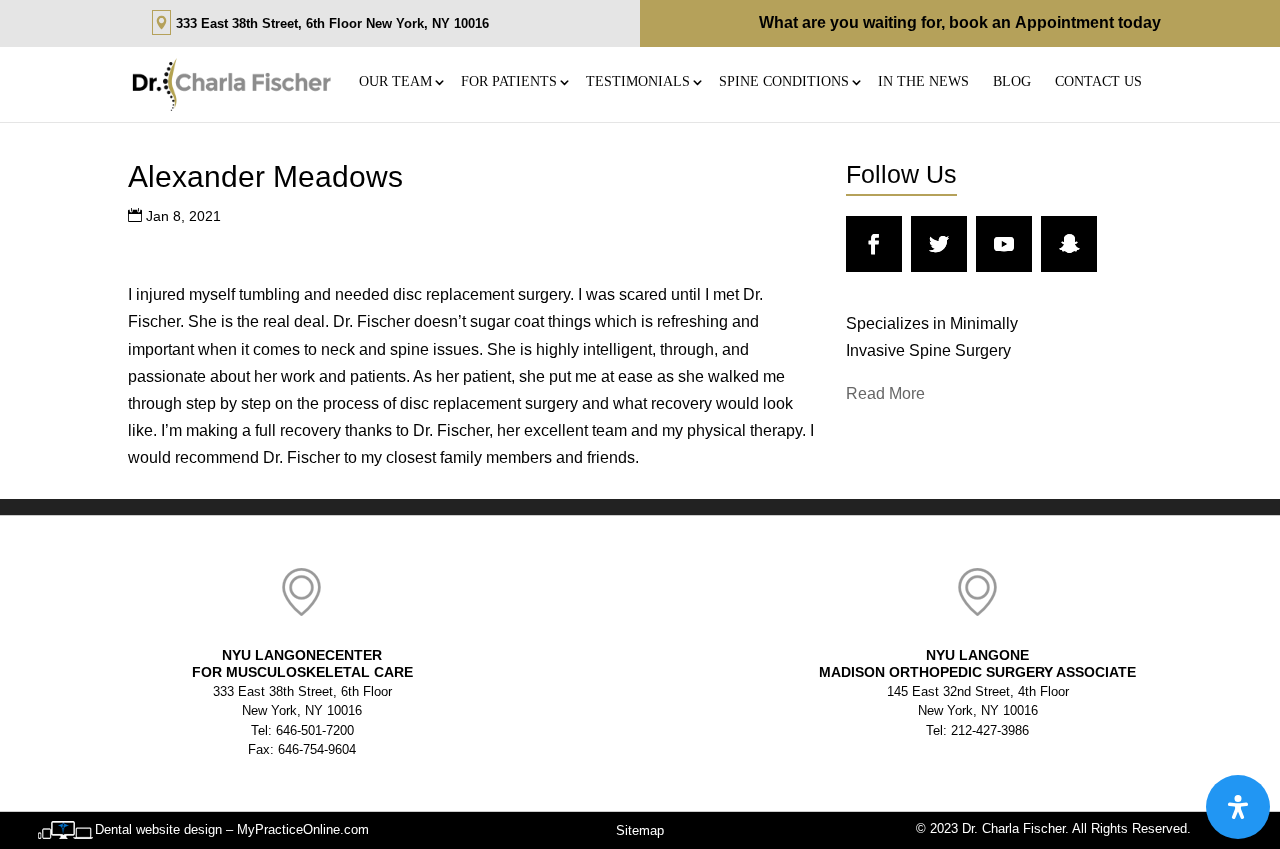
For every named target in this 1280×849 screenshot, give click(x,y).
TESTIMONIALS (638, 81)
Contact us (1098, 81)
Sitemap (640, 830)
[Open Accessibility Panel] (1238, 807)
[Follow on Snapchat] (1069, 244)
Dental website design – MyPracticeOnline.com (232, 829)
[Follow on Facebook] (874, 244)
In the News (923, 81)
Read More (885, 393)
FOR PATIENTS (509, 81)
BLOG (1012, 81)
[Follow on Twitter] (939, 244)
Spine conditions (784, 81)
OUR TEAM (395, 81)
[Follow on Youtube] (1004, 244)
